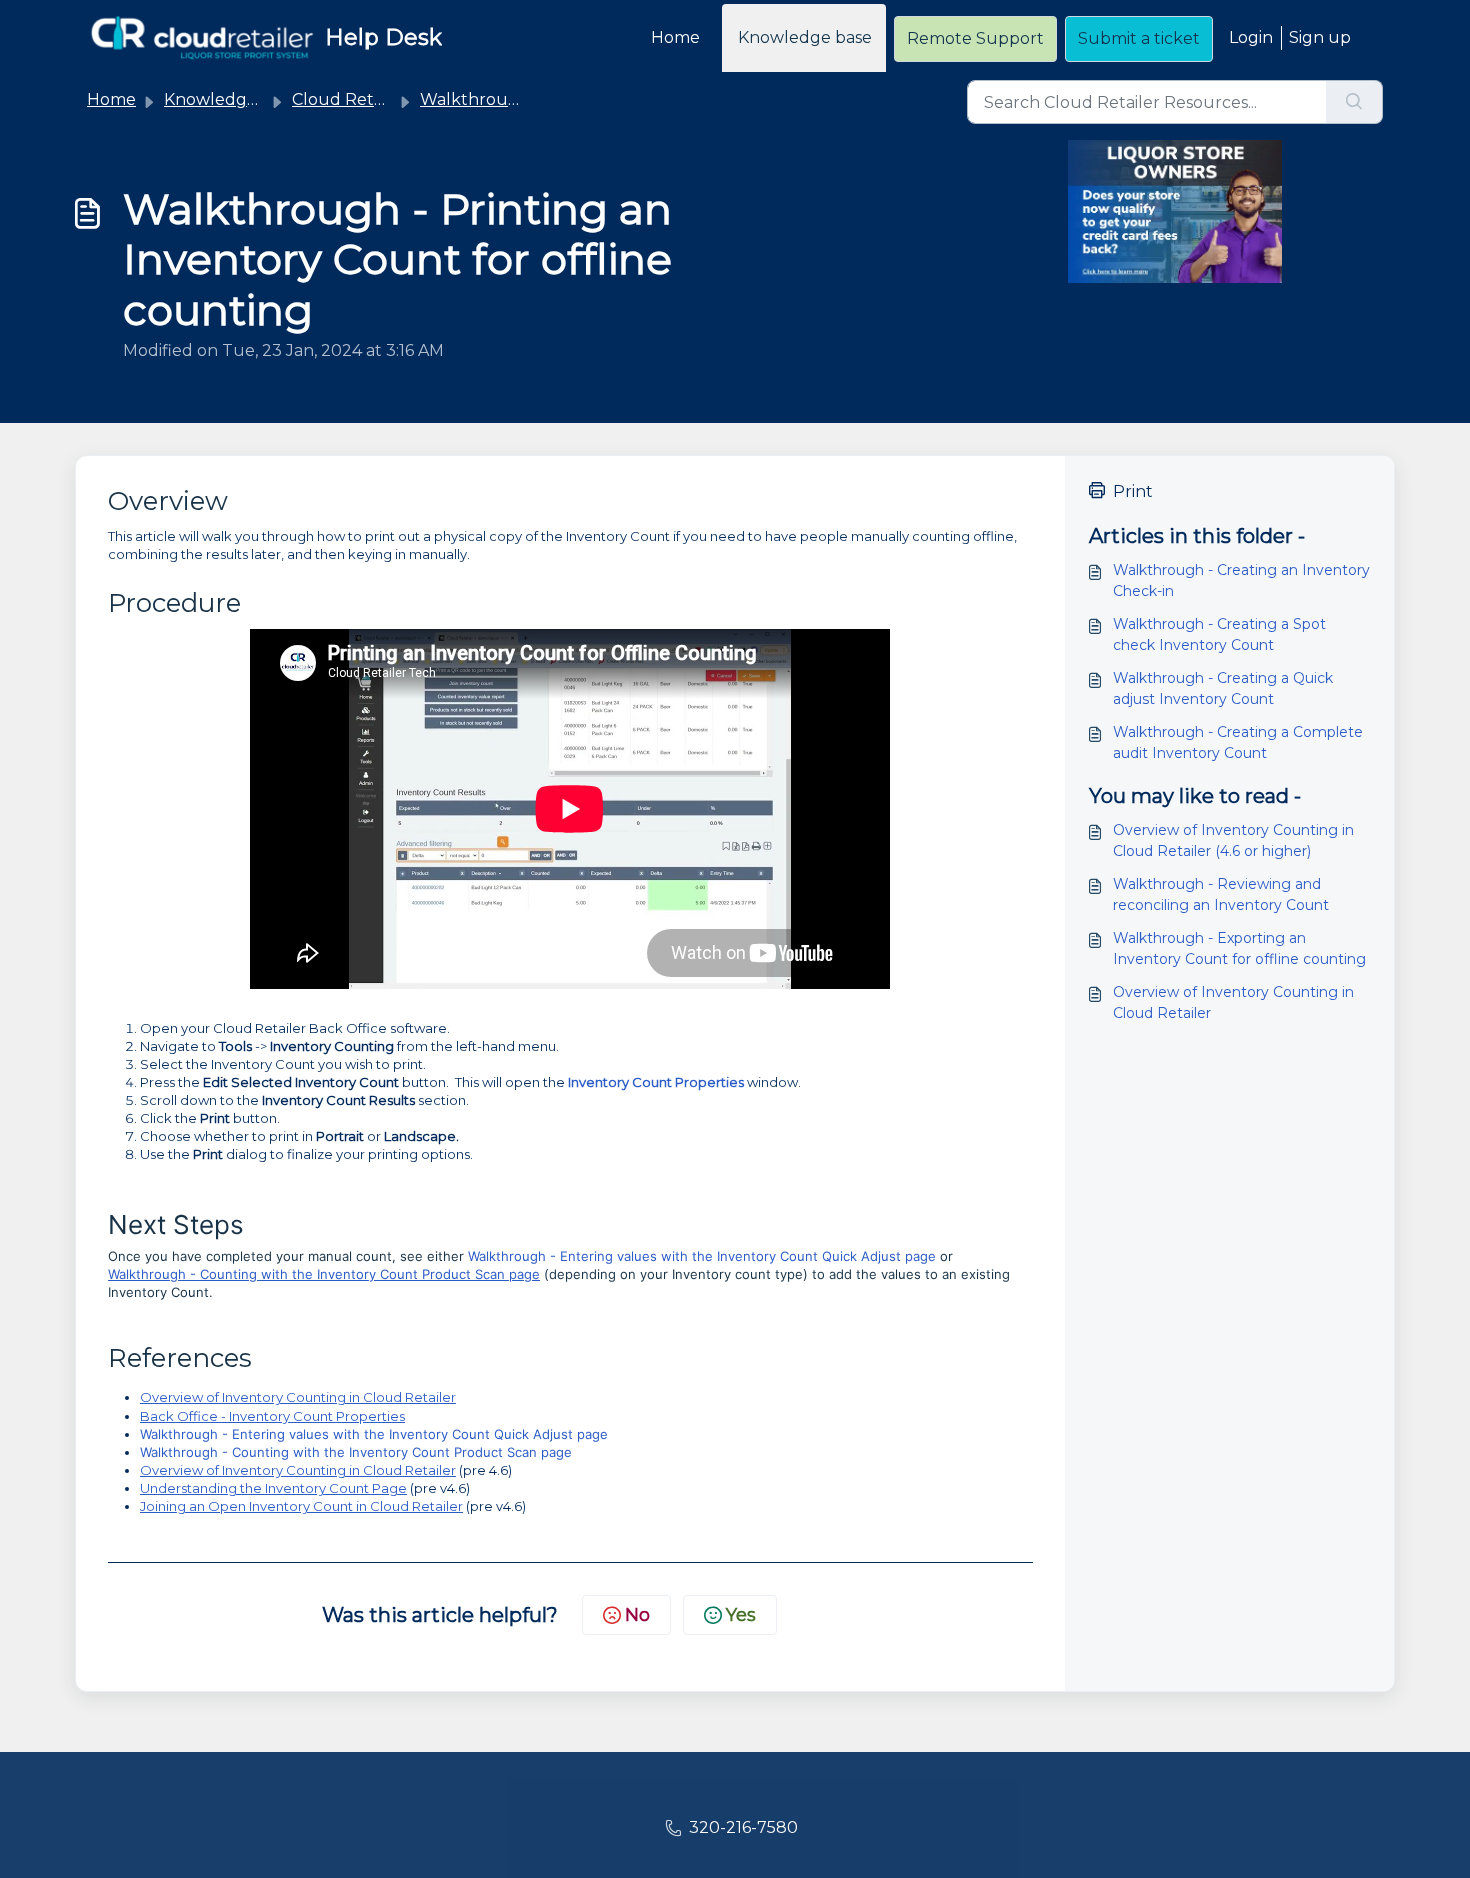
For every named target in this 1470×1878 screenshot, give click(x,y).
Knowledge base (805, 37)
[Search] (1354, 102)
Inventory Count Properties (656, 1082)
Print (1133, 491)
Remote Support (975, 38)
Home (675, 37)
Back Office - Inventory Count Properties (272, 1416)
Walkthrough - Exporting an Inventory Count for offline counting (1239, 948)
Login (1251, 37)
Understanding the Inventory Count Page (273, 1488)
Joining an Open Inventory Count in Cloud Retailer (301, 1506)
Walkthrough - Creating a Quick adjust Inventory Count (1223, 688)
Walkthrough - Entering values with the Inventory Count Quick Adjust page (702, 1256)
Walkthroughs (478, 99)
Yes (741, 1615)
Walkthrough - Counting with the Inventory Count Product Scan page (324, 1274)
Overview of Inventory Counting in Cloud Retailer (298, 1397)
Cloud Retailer (350, 99)
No (637, 1615)
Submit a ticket (1139, 38)
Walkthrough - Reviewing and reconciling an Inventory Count (1221, 894)
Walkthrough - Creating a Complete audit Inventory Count (1238, 742)
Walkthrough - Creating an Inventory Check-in (1241, 580)
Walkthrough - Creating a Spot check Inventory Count (1219, 634)
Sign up (1320, 37)
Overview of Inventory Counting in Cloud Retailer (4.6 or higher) (1233, 840)
